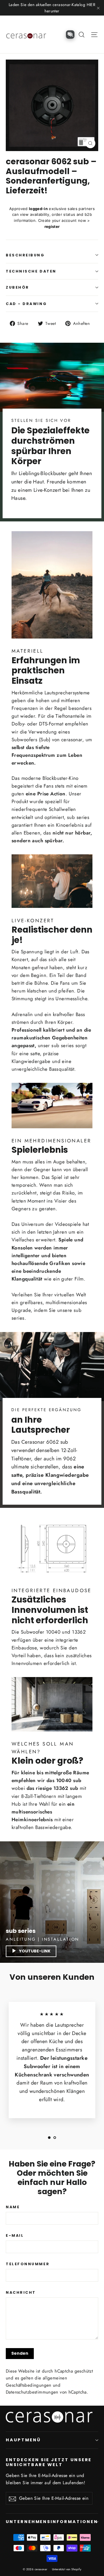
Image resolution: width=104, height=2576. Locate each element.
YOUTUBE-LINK (35, 1951)
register (52, 226)
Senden (20, 2353)
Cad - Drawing (26, 304)
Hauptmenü (23, 2440)
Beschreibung (25, 255)
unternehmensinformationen (52, 2522)
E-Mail (15, 2235)
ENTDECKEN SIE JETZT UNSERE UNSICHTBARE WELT (49, 2462)
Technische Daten (31, 271)
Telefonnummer (28, 2264)
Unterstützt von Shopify (67, 2569)
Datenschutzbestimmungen (32, 2392)
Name (13, 2207)
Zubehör (17, 287)
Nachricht (21, 2292)
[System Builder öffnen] (70, 35)
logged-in (38, 209)
